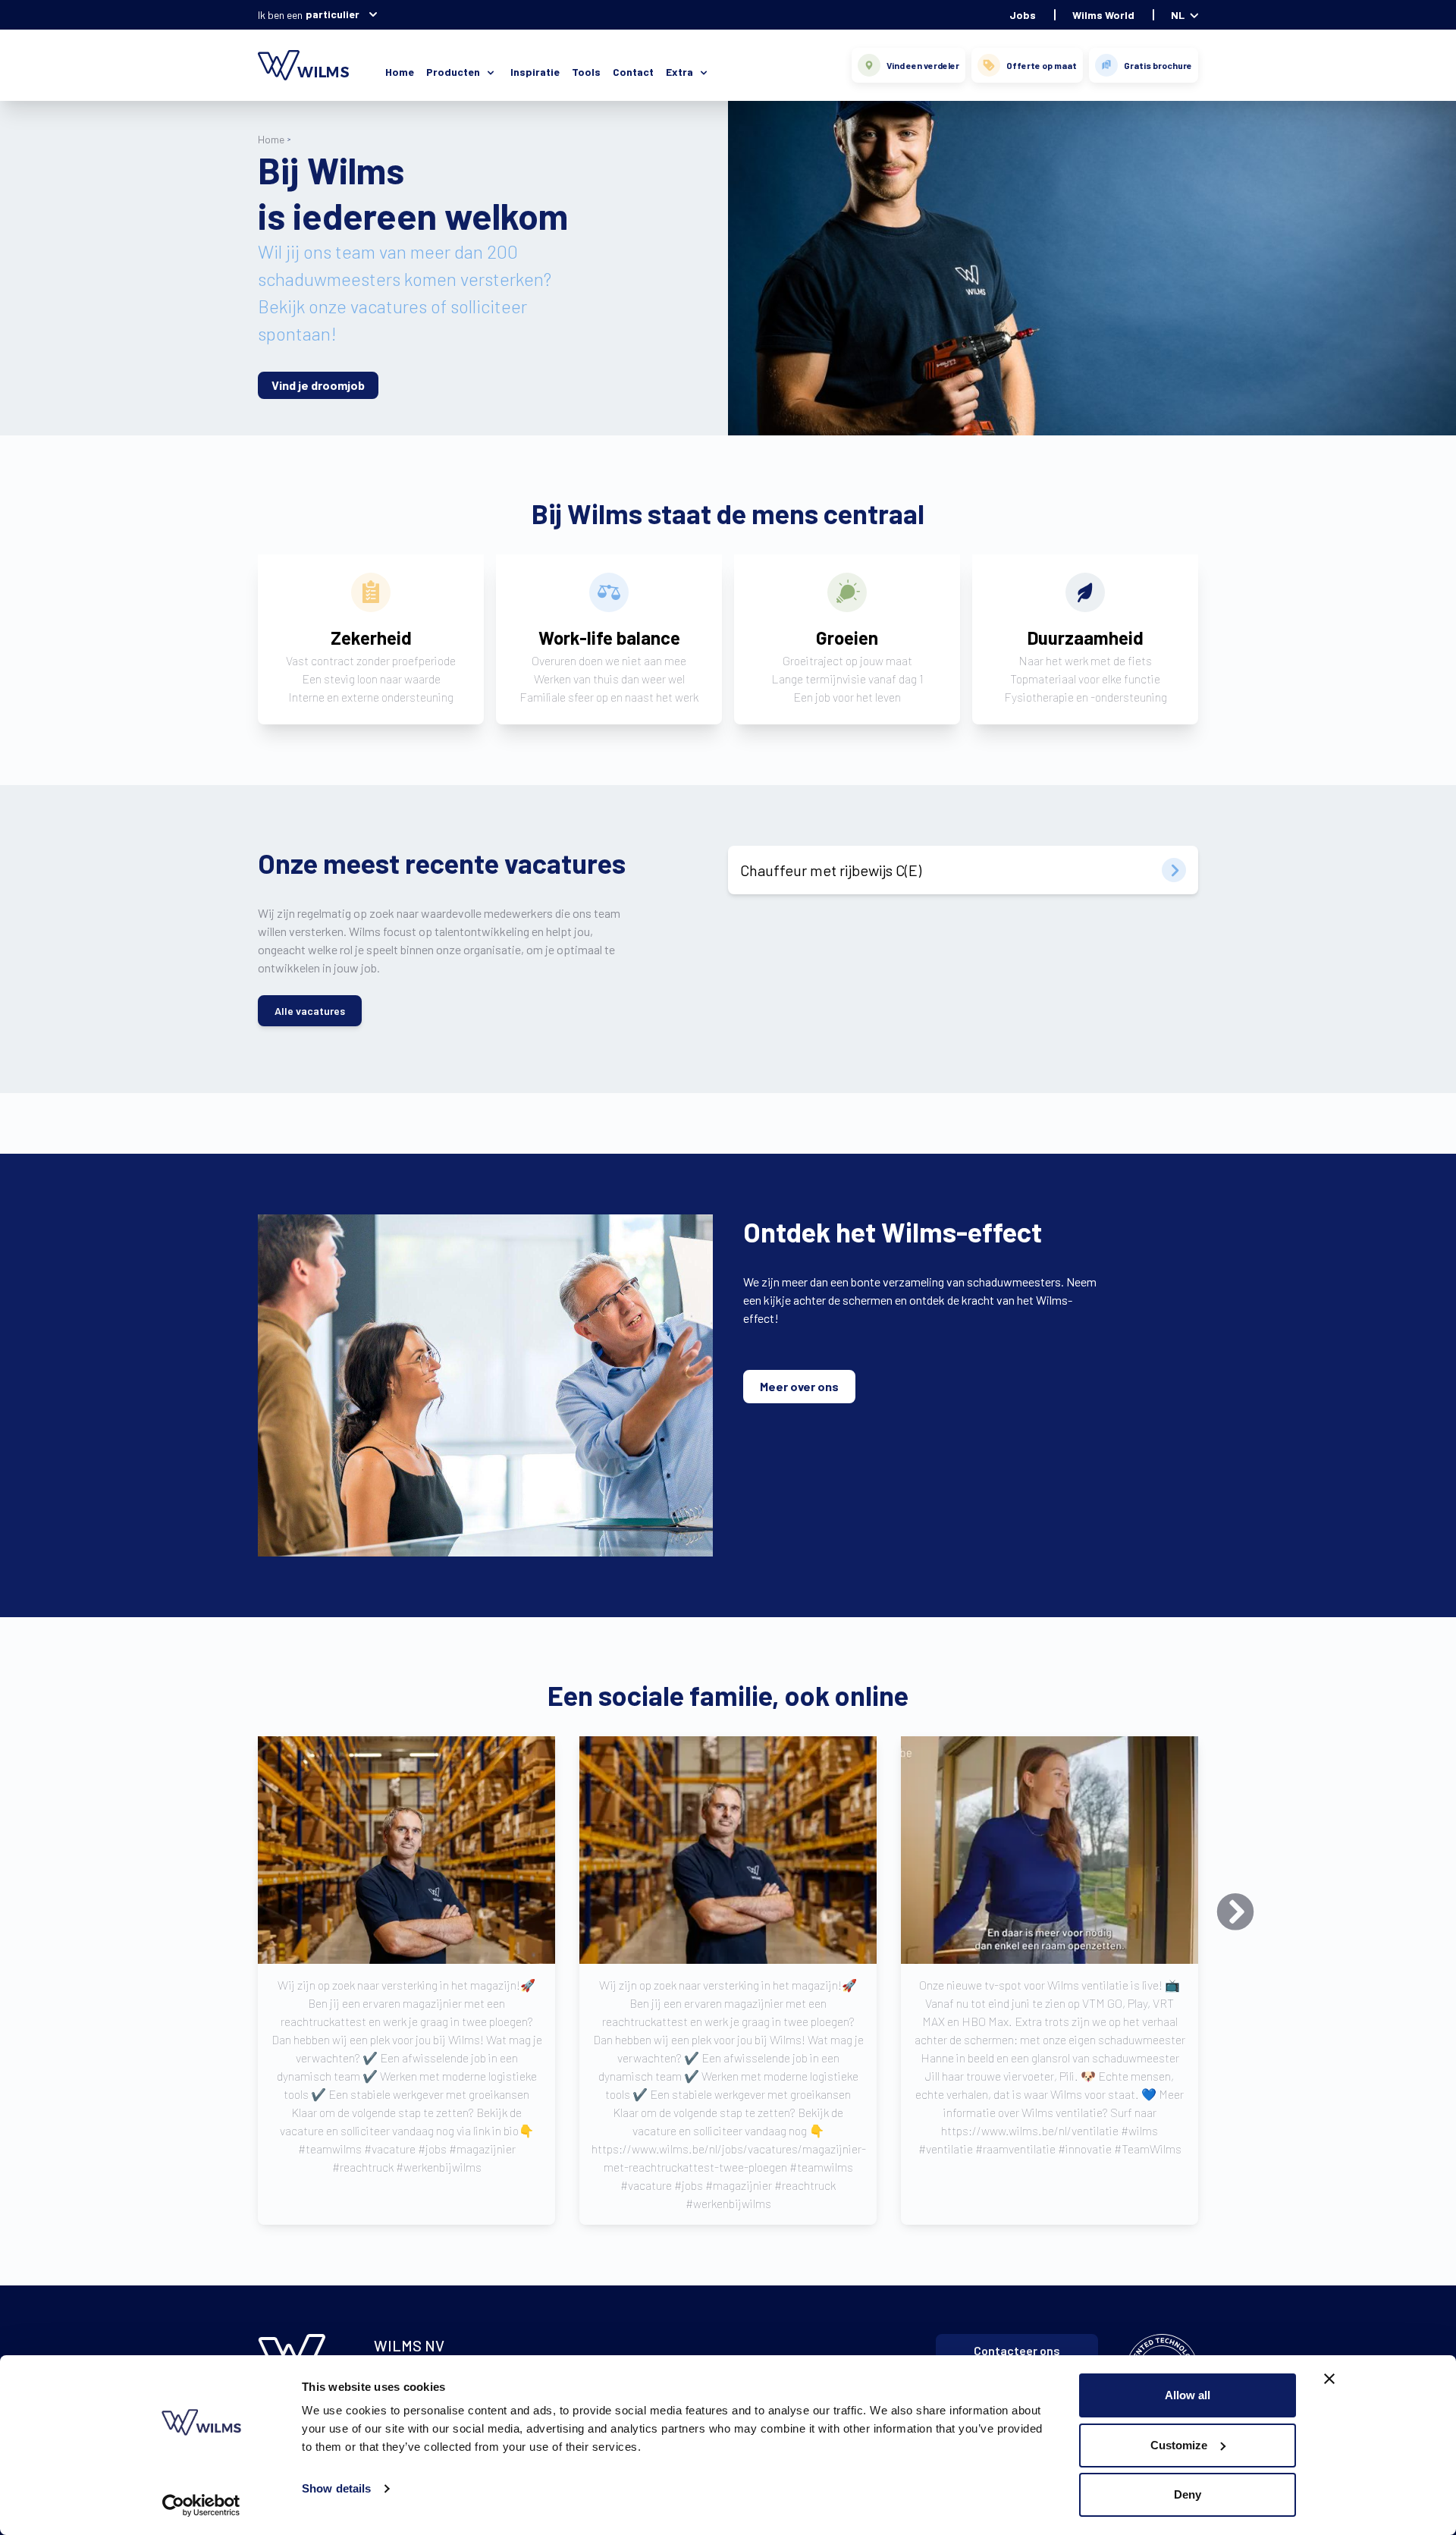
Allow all (1188, 2395)
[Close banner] (1329, 2379)
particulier (333, 14)
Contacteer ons (1017, 2350)
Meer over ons (799, 1386)
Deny (1188, 2494)
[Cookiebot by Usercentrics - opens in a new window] (201, 2505)
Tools (586, 72)
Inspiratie (535, 72)
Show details (336, 2488)
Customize (1179, 2445)
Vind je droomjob (318, 385)
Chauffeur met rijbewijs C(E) (831, 870)
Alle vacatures (310, 1011)
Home (400, 72)
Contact (633, 72)
